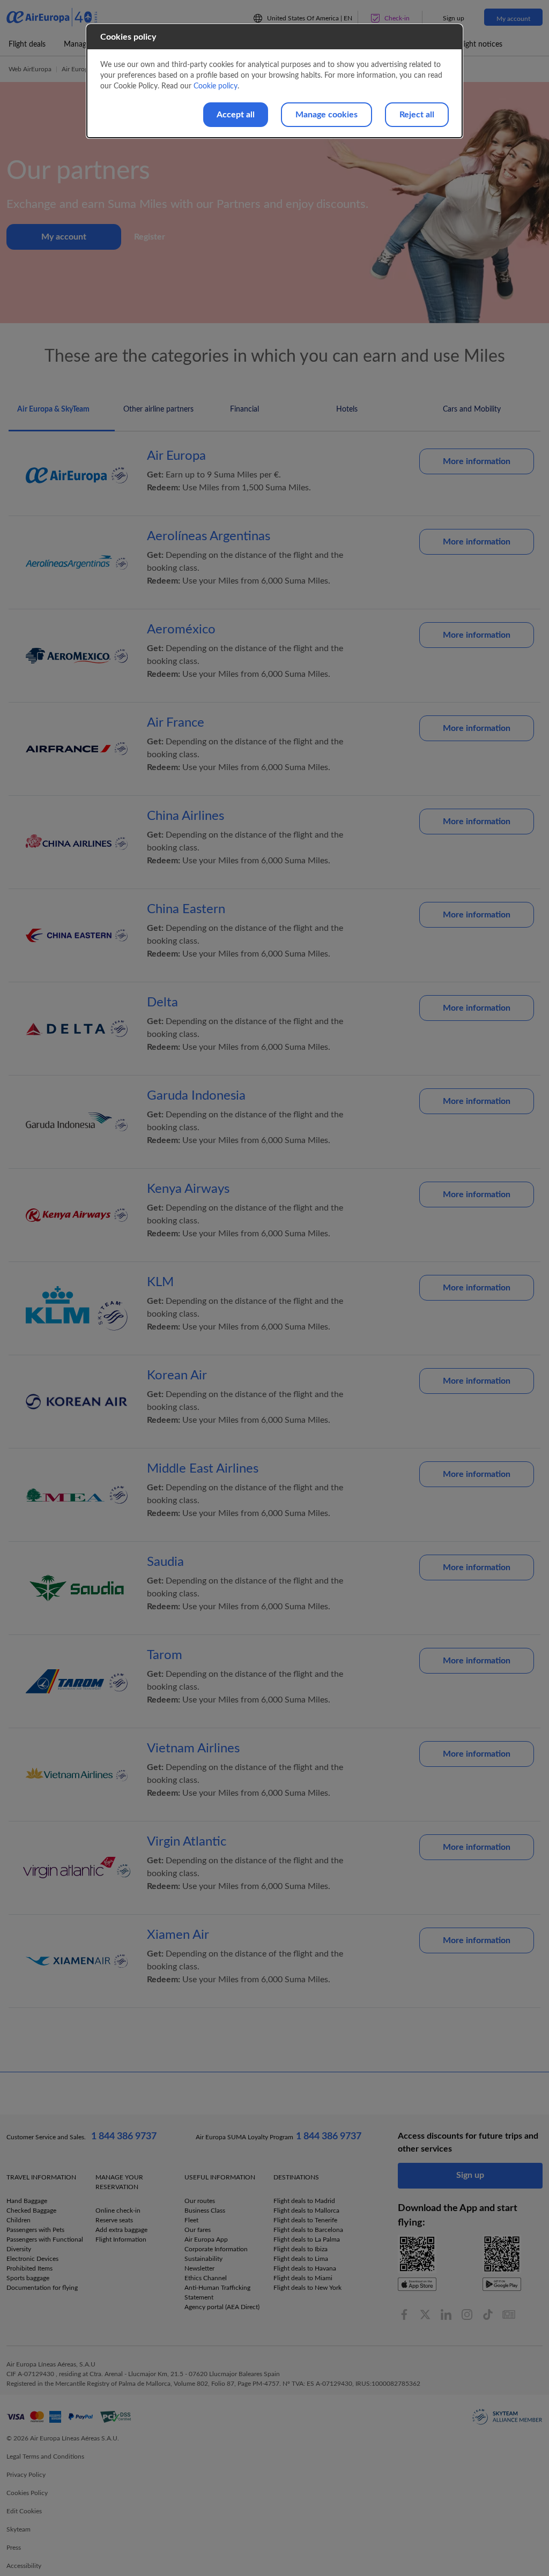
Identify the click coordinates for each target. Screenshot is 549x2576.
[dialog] (274, 81)
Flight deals (27, 44)
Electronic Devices (32, 2259)
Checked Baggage (31, 2211)
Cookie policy (216, 86)
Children (18, 2220)
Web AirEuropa (30, 69)
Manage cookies (327, 115)
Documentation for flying (42, 2288)
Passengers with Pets (35, 2230)
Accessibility (24, 2566)
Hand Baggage (27, 2201)
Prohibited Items (29, 2268)
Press (14, 2548)
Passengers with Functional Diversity (45, 2244)
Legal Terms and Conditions (45, 2456)
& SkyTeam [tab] (53, 409)
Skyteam (18, 2529)
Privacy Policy (26, 2475)
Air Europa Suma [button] (86, 69)
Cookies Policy (27, 2493)
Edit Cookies (24, 2511)
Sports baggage (28, 2278)
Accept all (236, 115)
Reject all (417, 115)
